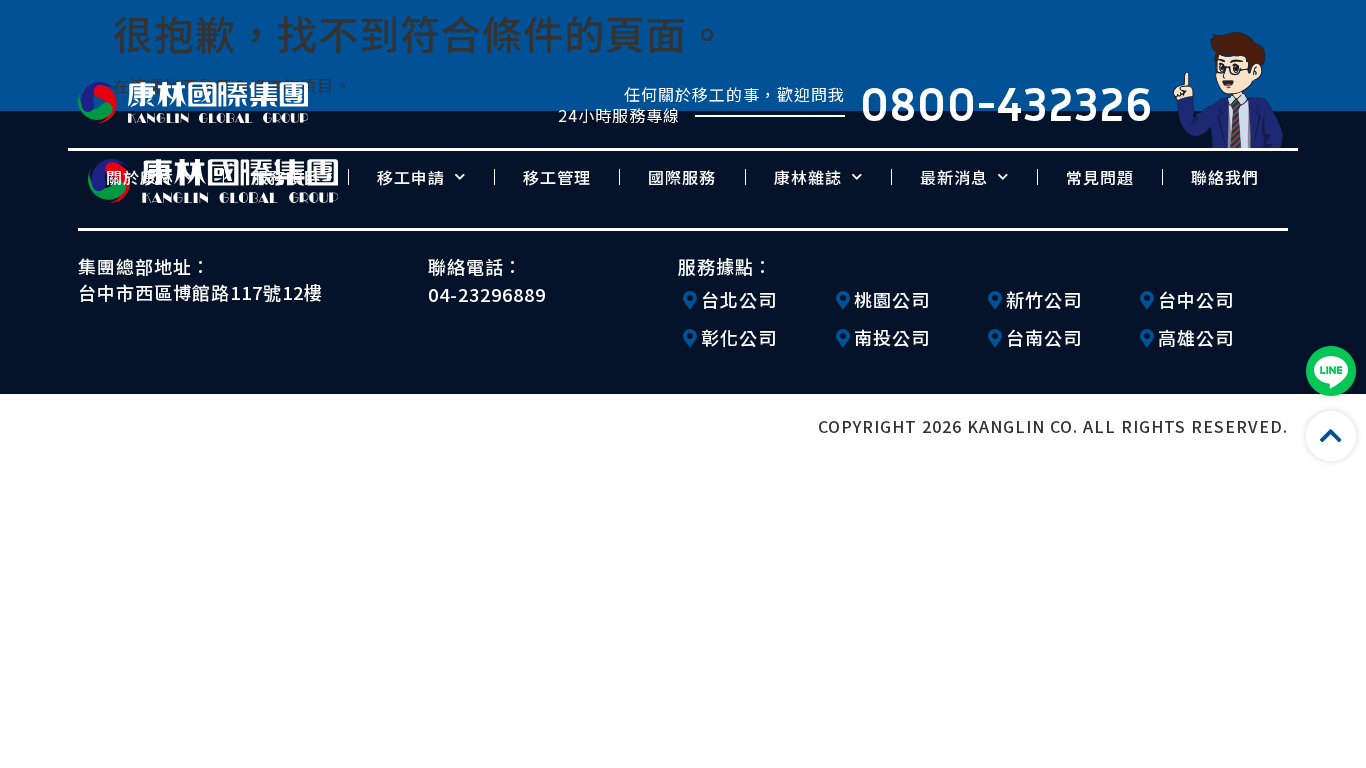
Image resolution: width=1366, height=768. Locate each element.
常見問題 (1100, 177)
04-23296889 (487, 294)
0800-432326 (1006, 103)
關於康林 (140, 177)
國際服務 (682, 177)
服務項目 (286, 177)
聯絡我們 (1225, 177)
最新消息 (954, 177)
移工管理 (557, 177)
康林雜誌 (808, 177)
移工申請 (411, 177)
